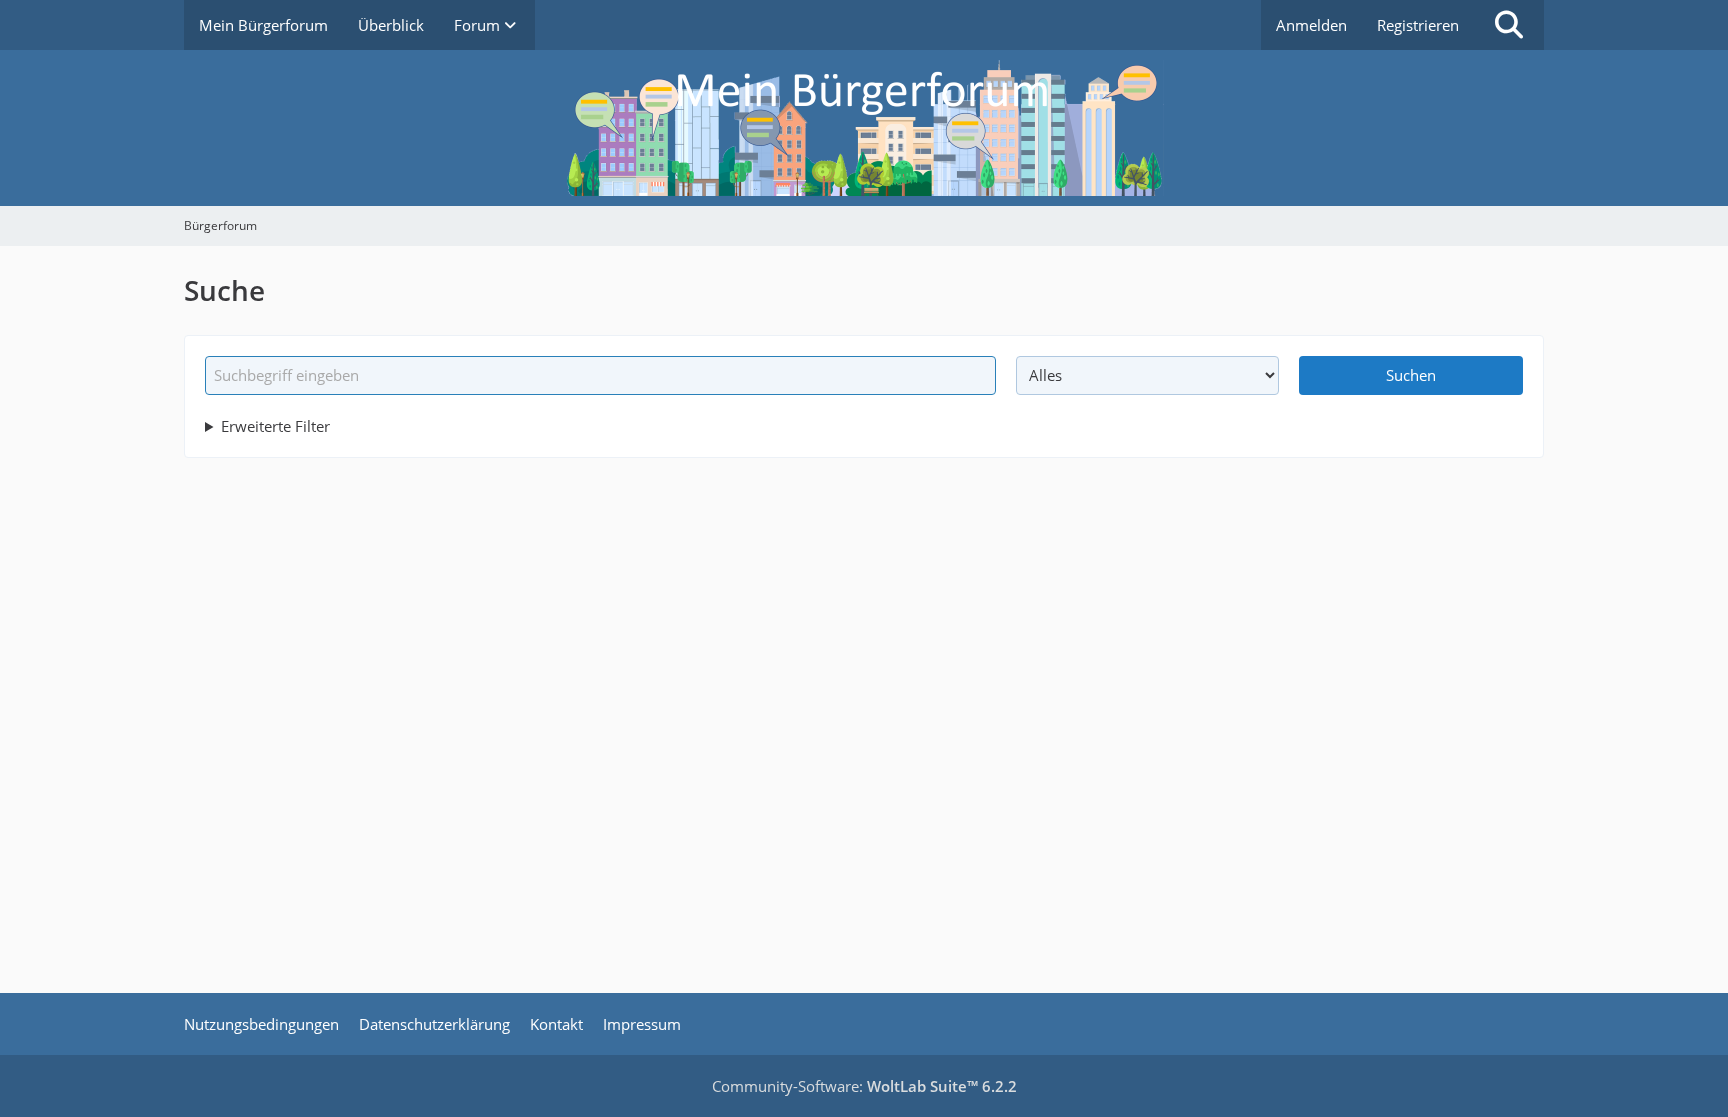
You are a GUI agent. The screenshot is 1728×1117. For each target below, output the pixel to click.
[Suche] (1509, 25)
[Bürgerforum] (864, 128)
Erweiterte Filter (275, 426)
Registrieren (1418, 25)
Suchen (1411, 375)
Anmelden (1311, 25)
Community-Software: (864, 1086)
